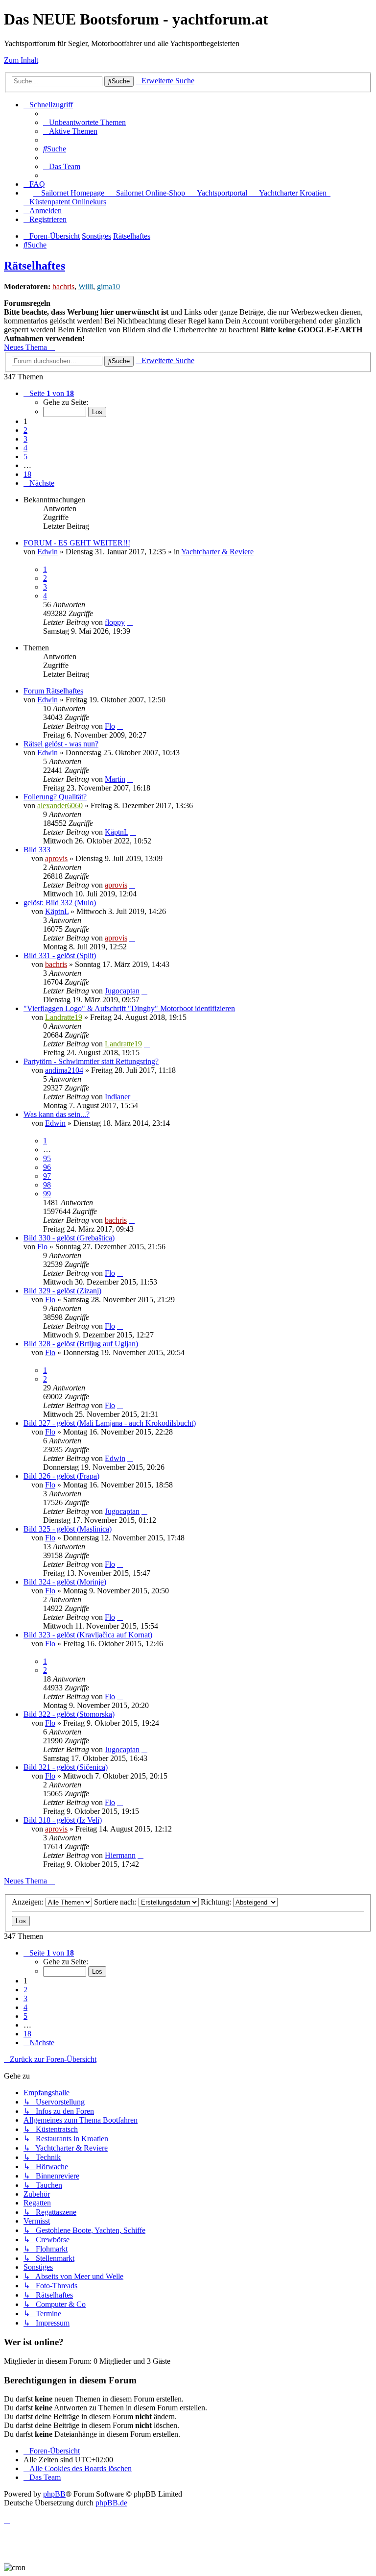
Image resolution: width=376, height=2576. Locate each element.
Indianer (117, 1097)
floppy (115, 622)
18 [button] (27, 474)
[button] (49, 393)
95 (47, 1158)
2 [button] (25, 430)
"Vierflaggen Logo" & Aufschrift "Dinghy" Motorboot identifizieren (129, 1008)
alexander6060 (60, 805)
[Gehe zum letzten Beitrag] (130, 622)
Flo (110, 726)
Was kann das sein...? (57, 1114)
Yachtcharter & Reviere (217, 552)
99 (47, 1194)
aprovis (56, 858)
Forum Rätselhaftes (53, 691)
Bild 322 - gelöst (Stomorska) (69, 1714)
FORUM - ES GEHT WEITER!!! (77, 543)
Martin (115, 779)
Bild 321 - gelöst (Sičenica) (66, 1767)
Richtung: (217, 1902)
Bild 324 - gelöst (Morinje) (65, 1582)
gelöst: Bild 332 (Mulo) (60, 903)
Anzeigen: (29, 1902)
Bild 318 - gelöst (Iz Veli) (63, 1820)
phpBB (54, 2494)
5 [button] (25, 457)
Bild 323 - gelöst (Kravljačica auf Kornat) (88, 1635)
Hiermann (120, 1855)
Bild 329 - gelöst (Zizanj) (62, 1291)
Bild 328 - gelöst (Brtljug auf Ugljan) (81, 1344)
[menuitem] (84, 122)
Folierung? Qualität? (55, 797)
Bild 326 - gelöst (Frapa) (61, 1476)
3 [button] (25, 439)
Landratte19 (64, 1017)
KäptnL (117, 832)
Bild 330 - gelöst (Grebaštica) (69, 1238)
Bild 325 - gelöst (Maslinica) (68, 1529)
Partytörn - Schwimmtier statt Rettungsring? (91, 1061)
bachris (63, 286)
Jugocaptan (122, 991)
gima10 (108, 286)
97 (47, 1176)
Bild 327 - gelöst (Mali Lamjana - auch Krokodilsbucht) (110, 1423)
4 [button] (25, 448)
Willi (86, 286)
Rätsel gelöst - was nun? (61, 744)
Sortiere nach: (116, 1902)
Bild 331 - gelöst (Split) (60, 955)
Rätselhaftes (35, 266)
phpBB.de (111, 2503)
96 (47, 1167)
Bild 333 (37, 850)
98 (47, 1185)
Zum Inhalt (21, 60)
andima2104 (64, 1070)
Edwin (47, 552)
